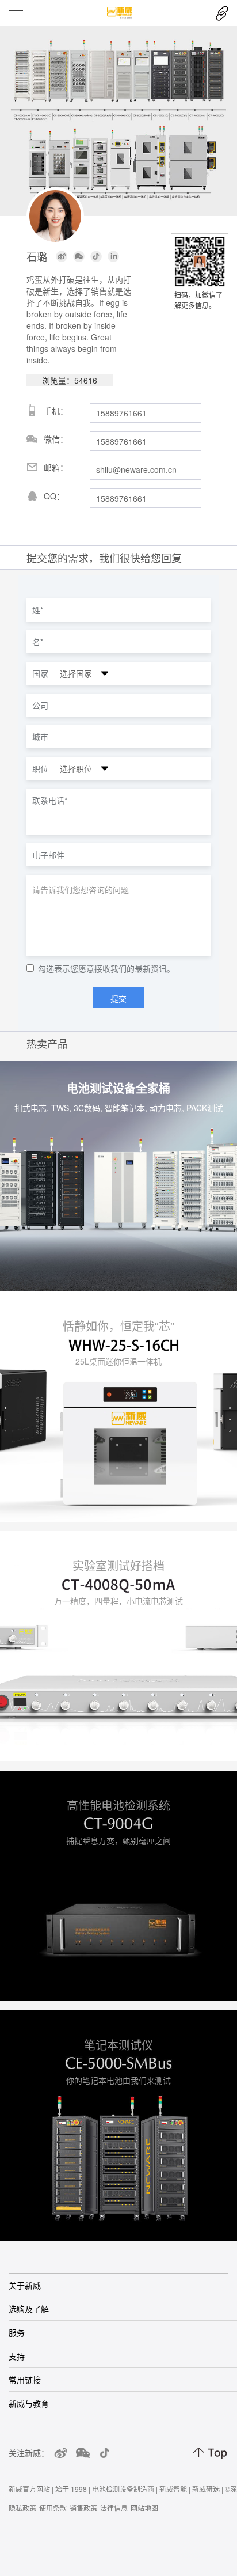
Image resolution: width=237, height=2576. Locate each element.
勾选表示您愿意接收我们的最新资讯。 (106, 969)
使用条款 (53, 2508)
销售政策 (83, 2508)
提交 (118, 998)
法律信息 (114, 2508)
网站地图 (144, 2508)
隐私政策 (22, 2508)
